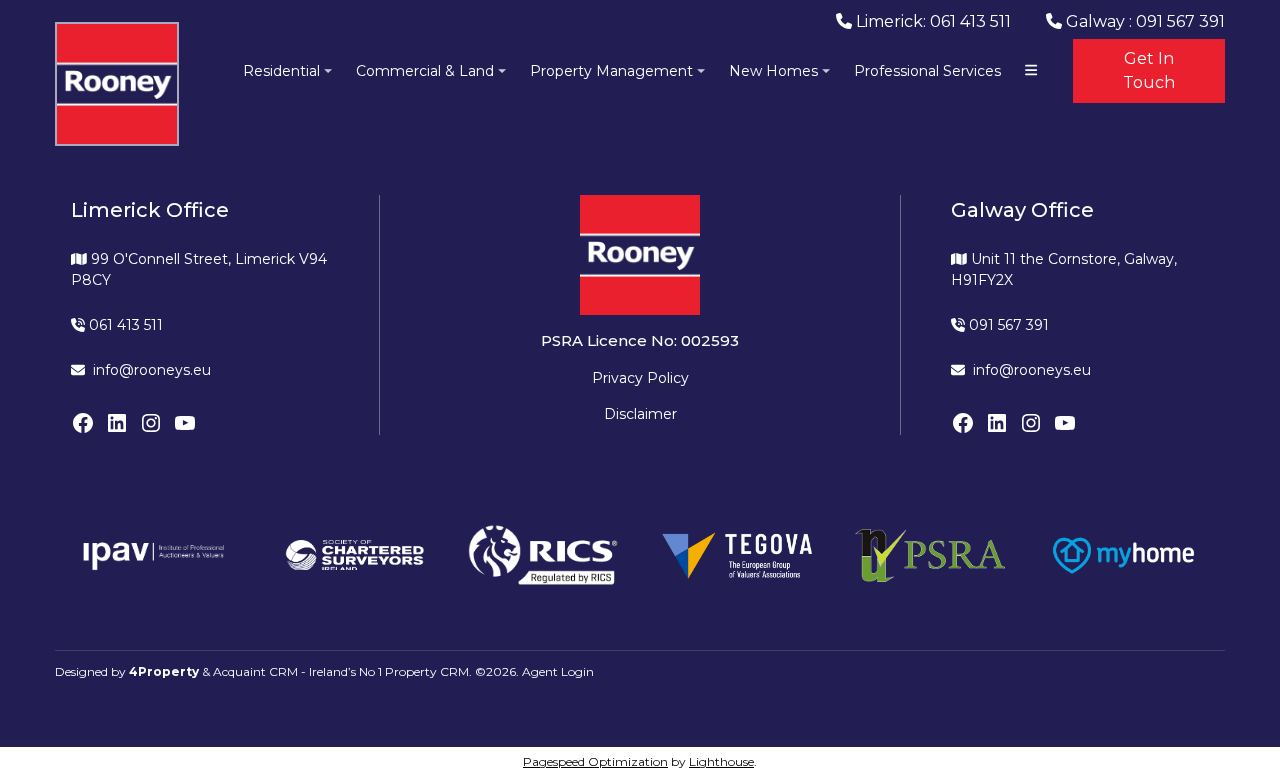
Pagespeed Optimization (595, 761)
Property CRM (427, 671)
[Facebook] (83, 423)
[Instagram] (151, 423)
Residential (281, 71)
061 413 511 (124, 325)
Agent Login (558, 671)
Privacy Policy (640, 378)
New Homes (773, 71)
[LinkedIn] (117, 423)
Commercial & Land (425, 71)
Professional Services (927, 71)
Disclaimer (640, 414)
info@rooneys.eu (152, 370)
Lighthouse (721, 761)
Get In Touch (1149, 70)
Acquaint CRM (255, 671)
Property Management (611, 71)
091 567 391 (1007, 325)
